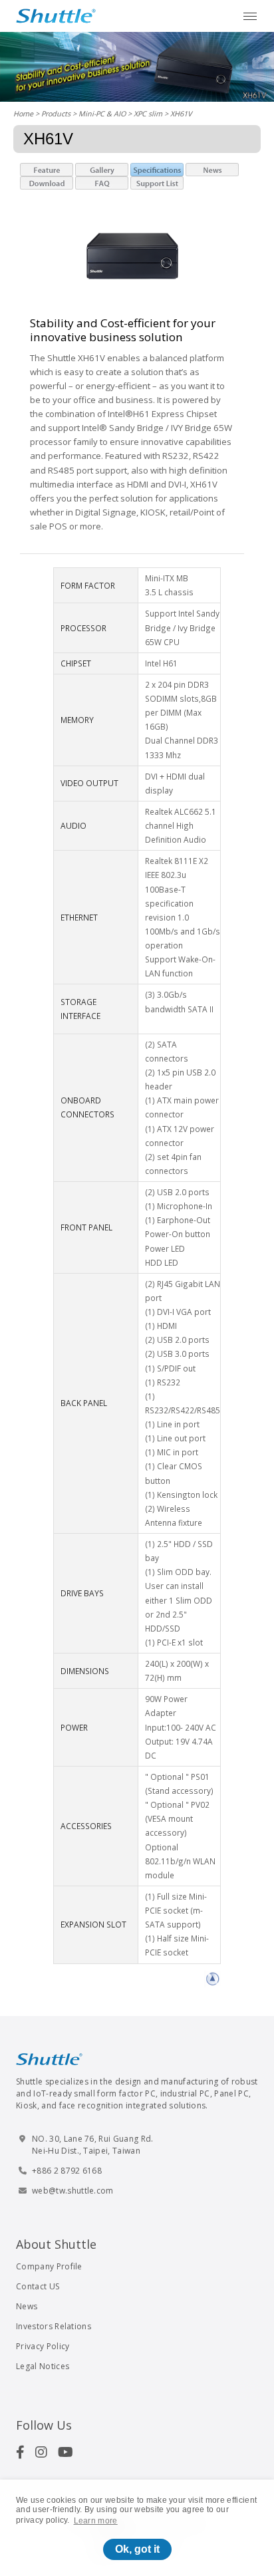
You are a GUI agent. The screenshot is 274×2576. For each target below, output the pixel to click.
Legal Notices (43, 2366)
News (27, 2306)
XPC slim (148, 113)
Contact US (38, 2286)
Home (23, 113)
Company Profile (49, 2266)
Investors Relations (54, 2326)
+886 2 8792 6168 (67, 2171)
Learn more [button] (96, 2521)
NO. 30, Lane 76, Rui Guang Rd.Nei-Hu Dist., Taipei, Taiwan (93, 2145)
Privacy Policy (43, 2346)
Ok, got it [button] (137, 2549)
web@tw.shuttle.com (73, 2191)
